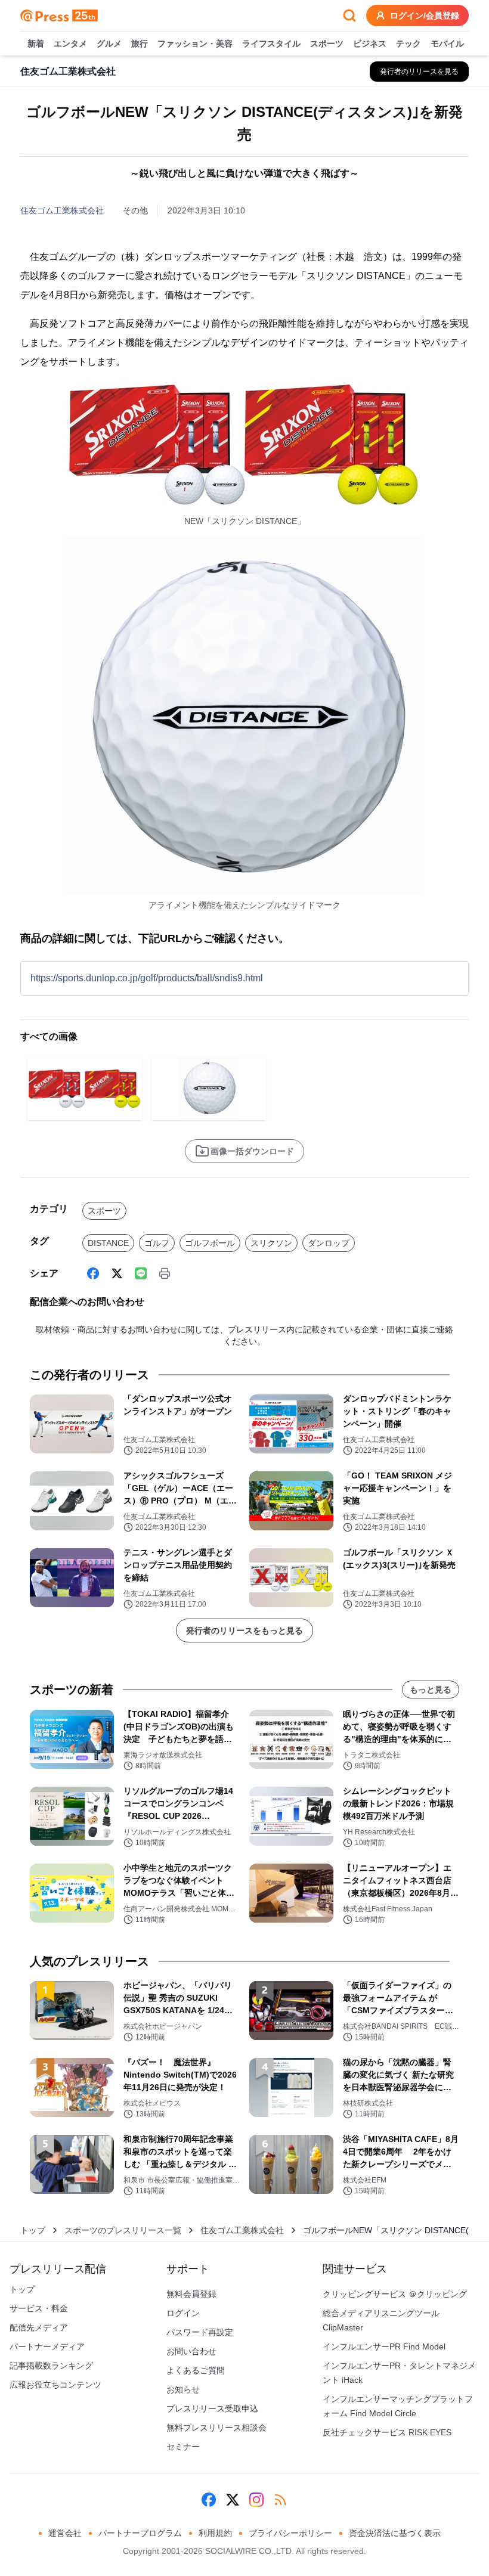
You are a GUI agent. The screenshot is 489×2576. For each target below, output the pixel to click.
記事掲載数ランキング (51, 2366)
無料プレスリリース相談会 (216, 2428)
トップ (33, 2230)
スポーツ (327, 44)
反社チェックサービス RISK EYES (387, 2432)
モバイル (447, 44)
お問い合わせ (191, 2351)
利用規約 (215, 2533)
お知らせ (183, 2389)
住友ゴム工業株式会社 (62, 210)
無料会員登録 (191, 2294)
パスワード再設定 (200, 2332)
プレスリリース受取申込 (212, 2408)
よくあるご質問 (196, 2370)
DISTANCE (108, 1243)
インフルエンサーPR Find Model (384, 2346)
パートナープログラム (140, 2533)
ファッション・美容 (195, 44)
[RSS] (280, 2500)
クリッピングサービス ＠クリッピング (395, 2294)
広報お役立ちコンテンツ (55, 2385)
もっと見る (431, 1690)
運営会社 (65, 2533)
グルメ (109, 44)
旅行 (140, 44)
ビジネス (370, 44)
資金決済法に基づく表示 (395, 2533)
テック (408, 44)
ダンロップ (329, 1243)
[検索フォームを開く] (349, 16)
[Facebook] (93, 1273)
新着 (36, 44)
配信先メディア (39, 2327)
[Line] (141, 1273)
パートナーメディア (47, 2346)
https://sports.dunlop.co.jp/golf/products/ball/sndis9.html (147, 978)
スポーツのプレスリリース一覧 (123, 2230)
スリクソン (271, 1243)
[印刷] (165, 1273)
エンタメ (70, 44)
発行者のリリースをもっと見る (244, 1630)
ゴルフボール (210, 1243)
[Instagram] (256, 2500)
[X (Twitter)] (117, 1273)
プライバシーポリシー (290, 2533)
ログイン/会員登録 (425, 16)
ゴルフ (157, 1243)
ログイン (183, 2313)
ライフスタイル (271, 44)
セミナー (183, 2447)
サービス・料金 (39, 2308)
